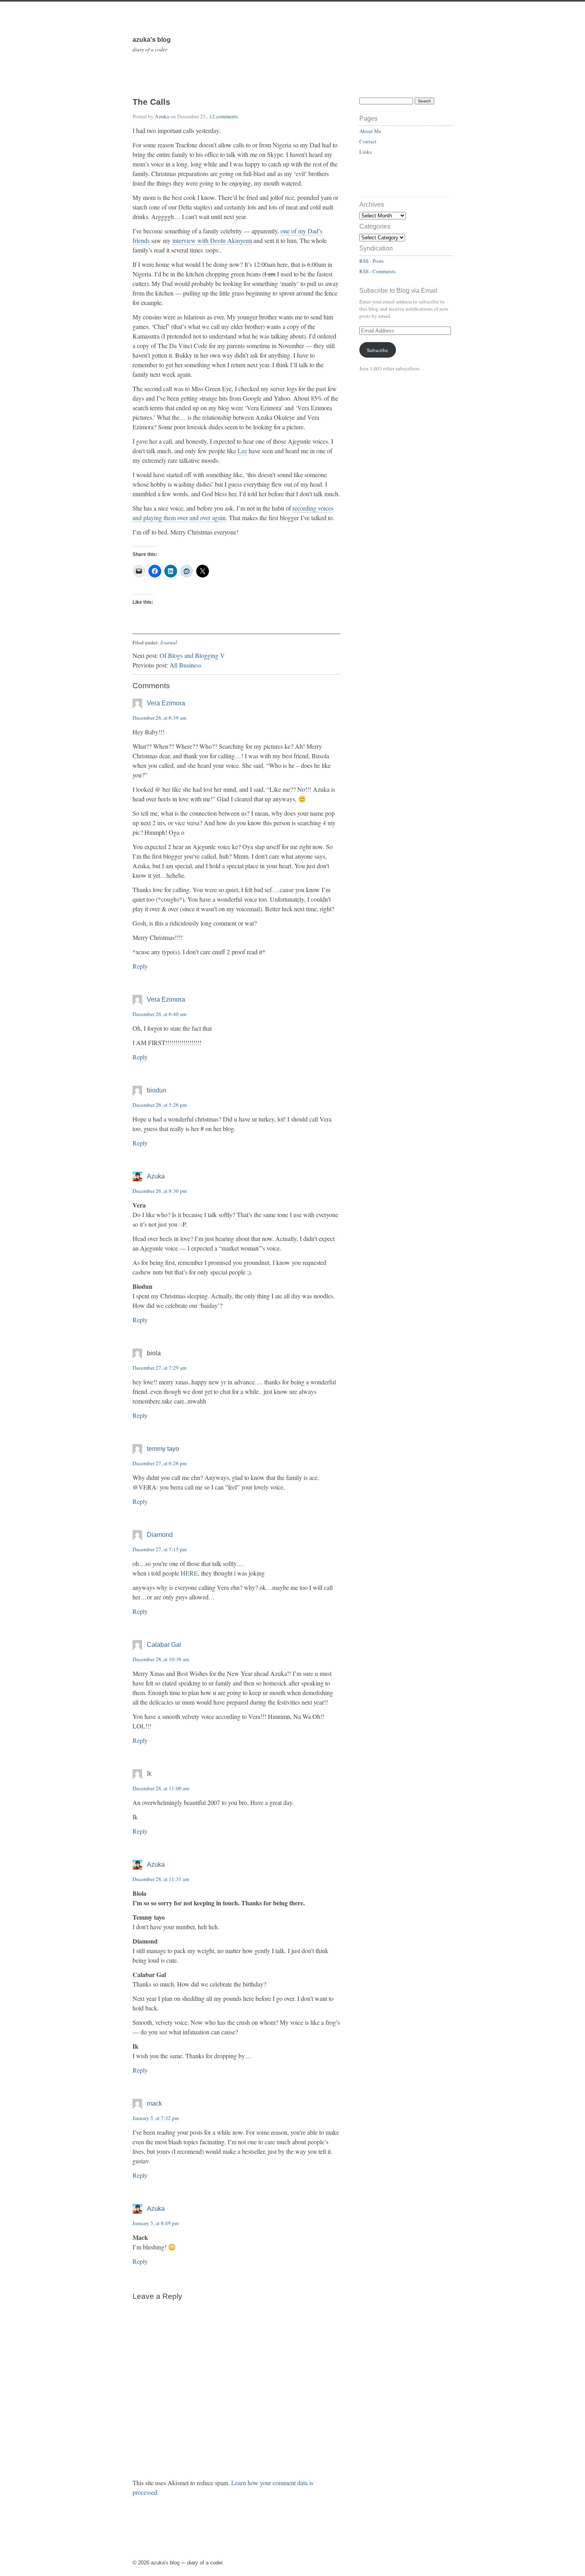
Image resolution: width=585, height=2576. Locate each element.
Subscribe (377, 350)
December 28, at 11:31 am (161, 1879)
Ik (149, 1774)
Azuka (162, 116)
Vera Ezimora (166, 703)
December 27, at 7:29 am (159, 1368)
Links (366, 152)
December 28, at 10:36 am (161, 1659)
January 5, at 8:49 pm (156, 2223)
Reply (140, 966)
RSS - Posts (371, 261)
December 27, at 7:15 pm (160, 1549)
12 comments (224, 116)
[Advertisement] (406, 180)
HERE (189, 1573)
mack (154, 2103)
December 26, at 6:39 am (159, 718)
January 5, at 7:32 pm (156, 2118)
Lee (242, 451)
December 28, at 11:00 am (161, 1788)
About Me (370, 131)
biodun (157, 1090)
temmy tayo (163, 1449)
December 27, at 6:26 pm (160, 1463)
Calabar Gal (164, 1645)
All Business (185, 665)
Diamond (160, 1535)
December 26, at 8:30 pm (160, 1191)
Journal (169, 642)
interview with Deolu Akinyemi (212, 240)
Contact (368, 141)
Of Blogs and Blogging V (192, 655)
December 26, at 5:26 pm (160, 1105)
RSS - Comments (377, 271)
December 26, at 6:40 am (159, 1014)
